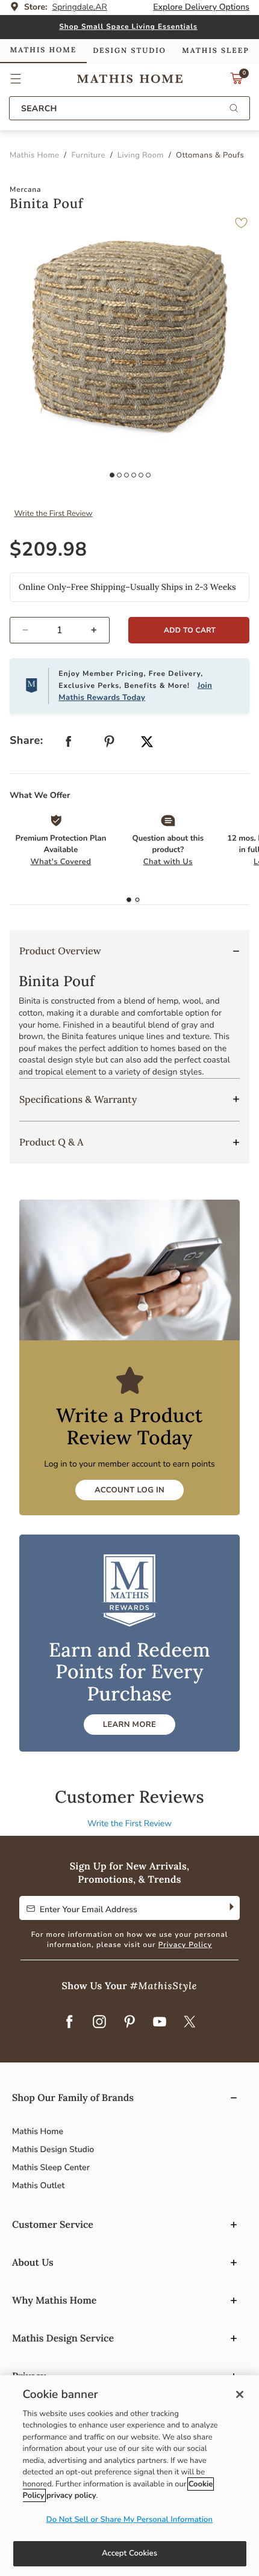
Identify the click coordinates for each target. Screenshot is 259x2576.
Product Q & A (51, 1142)
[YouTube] (160, 2023)
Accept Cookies (129, 2553)
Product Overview (60, 951)
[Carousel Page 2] (119, 475)
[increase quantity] (99, 630)
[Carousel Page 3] (126, 475)
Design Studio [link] (129, 51)
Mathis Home (38, 2131)
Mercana (25, 190)
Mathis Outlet (38, 2185)
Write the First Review (54, 514)
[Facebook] (69, 2023)
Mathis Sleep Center (51, 2167)
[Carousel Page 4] (134, 475)
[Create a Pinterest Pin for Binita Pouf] (110, 744)
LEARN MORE (129, 1725)
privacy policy (71, 2495)
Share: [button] (27, 741)
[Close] (240, 2394)
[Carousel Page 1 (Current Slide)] (112, 475)
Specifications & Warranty (78, 1100)
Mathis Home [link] (43, 50)
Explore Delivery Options (201, 7)
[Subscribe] (230, 1908)
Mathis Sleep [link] (215, 51)
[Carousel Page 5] (141, 475)
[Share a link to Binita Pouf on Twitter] (147, 743)
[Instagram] (99, 2023)
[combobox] (129, 108)
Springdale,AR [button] (80, 7)
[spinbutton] (60, 630)
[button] (16, 79)
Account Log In (129, 1490)
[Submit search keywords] (234, 109)
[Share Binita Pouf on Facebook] (69, 744)
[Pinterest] (129, 2023)
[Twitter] (190, 2023)
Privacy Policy (185, 1945)
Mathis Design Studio (53, 2149)
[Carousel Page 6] (148, 475)
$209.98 (48, 550)
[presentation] (137, 900)
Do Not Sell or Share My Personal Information (129, 2519)
